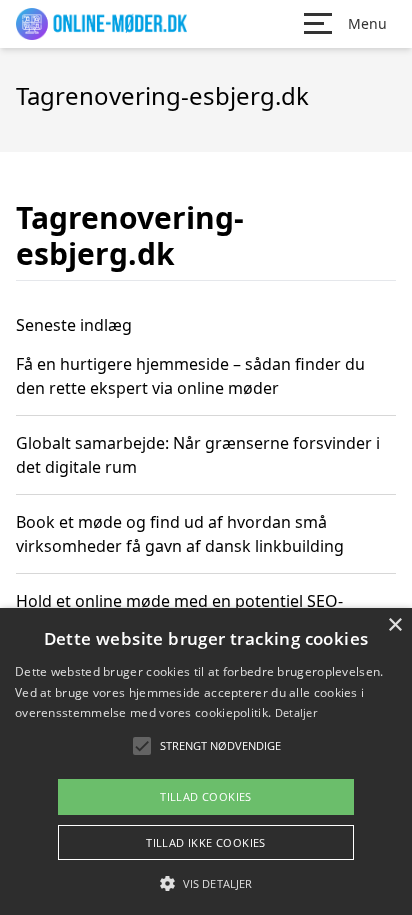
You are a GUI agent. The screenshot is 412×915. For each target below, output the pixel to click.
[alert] (206, 761)
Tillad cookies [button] (206, 796)
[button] (206, 883)
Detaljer (296, 712)
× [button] (394, 625)
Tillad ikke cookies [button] (206, 842)
